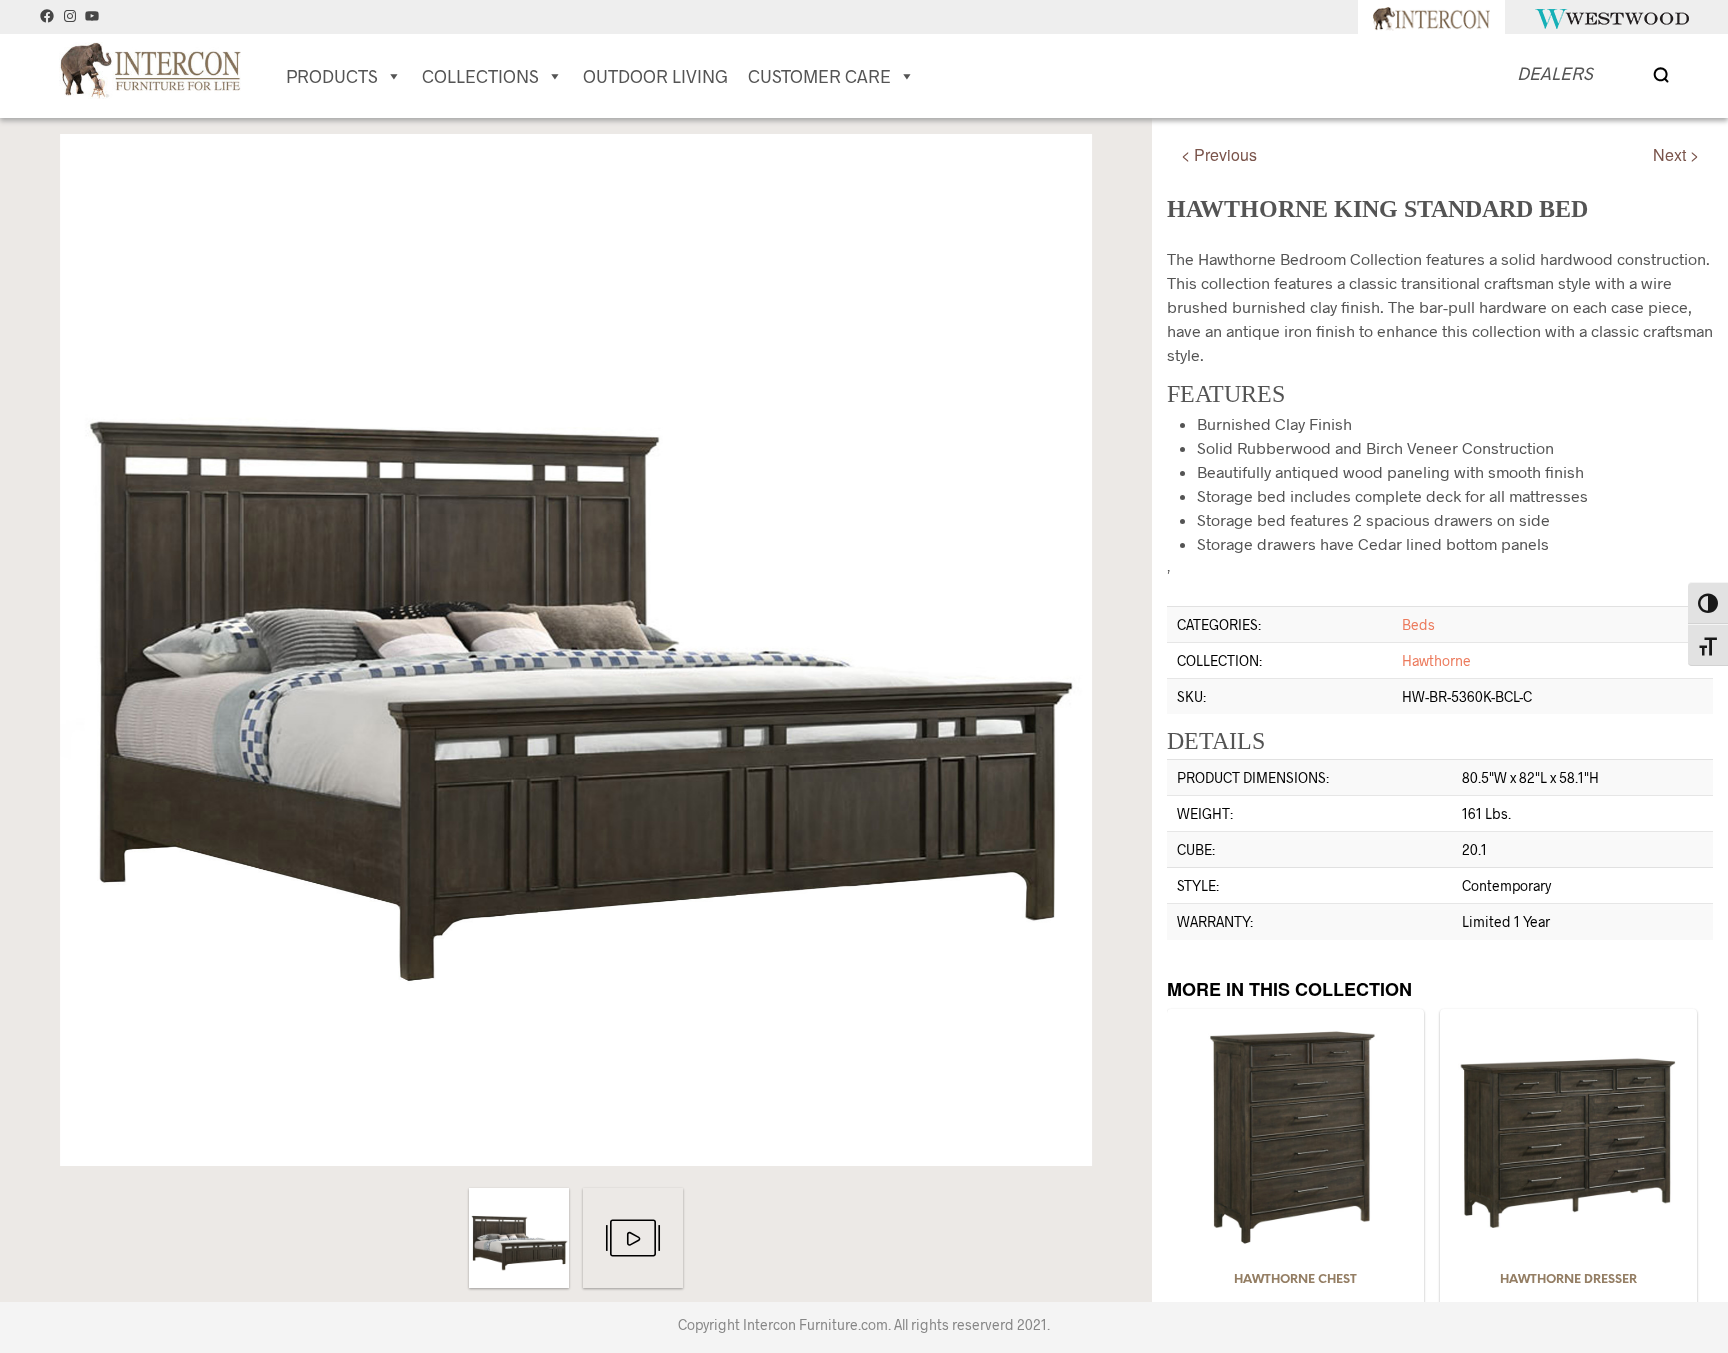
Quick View (1307, 1243)
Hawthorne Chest (1295, 1279)
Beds (1418, 624)
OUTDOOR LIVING (655, 76)
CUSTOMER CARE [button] (819, 76)
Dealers (1555, 73)
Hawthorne (1436, 660)
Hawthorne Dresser (1568, 1279)
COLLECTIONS (480, 76)
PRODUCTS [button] (332, 76)
